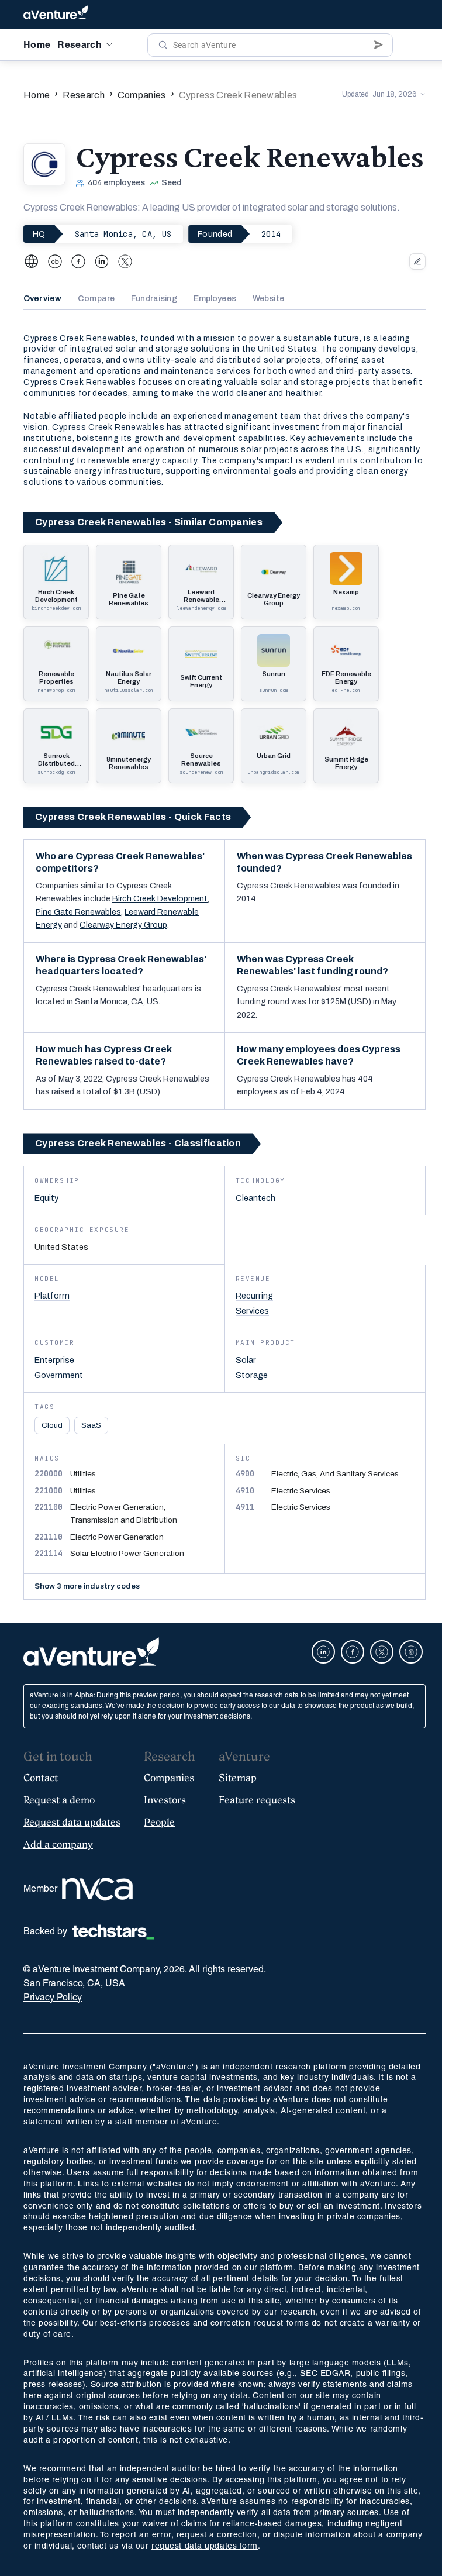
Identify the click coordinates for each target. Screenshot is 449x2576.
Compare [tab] (96, 299)
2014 (271, 234)
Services (252, 1311)
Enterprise (54, 1360)
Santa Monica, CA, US (123, 234)
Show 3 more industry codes (87, 1648)
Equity (46, 1198)
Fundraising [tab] (154, 299)
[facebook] (78, 261)
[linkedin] (102, 261)
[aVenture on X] (375, 1713)
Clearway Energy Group (123, 925)
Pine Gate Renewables (78, 912)
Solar (246, 1360)
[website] (32, 261)
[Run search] (163, 45)
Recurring (254, 1296)
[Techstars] (113, 1993)
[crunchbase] (55, 261)
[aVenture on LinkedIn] (316, 1713)
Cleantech (255, 1198)
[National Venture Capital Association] (97, 1950)
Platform (52, 1296)
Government (59, 1375)
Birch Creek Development (160, 899)
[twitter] (125, 261)
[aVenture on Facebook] (346, 1713)
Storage (252, 1375)
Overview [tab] (42, 299)
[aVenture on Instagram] (404, 1713)
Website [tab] (268, 299)
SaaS (91, 1425)
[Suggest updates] (417, 261)
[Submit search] (379, 45)
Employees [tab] (215, 299)
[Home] (56, 15)
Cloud (52, 1425)
